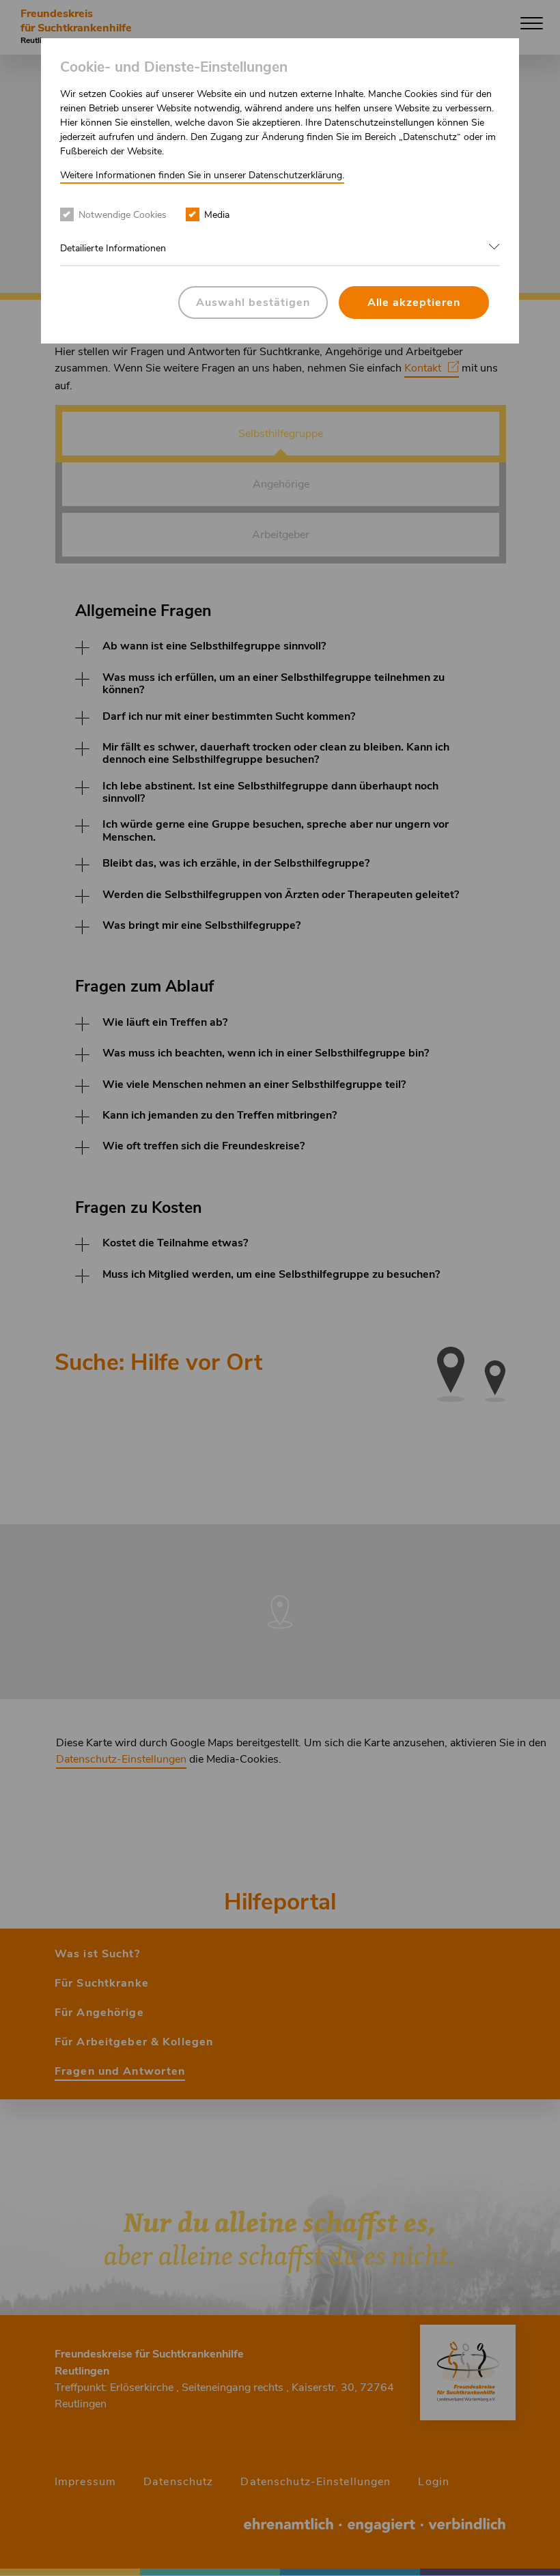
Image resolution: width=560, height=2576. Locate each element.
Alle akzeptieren (414, 303)
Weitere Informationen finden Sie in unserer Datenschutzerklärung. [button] (202, 175)
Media (217, 215)
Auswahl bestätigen (253, 303)
